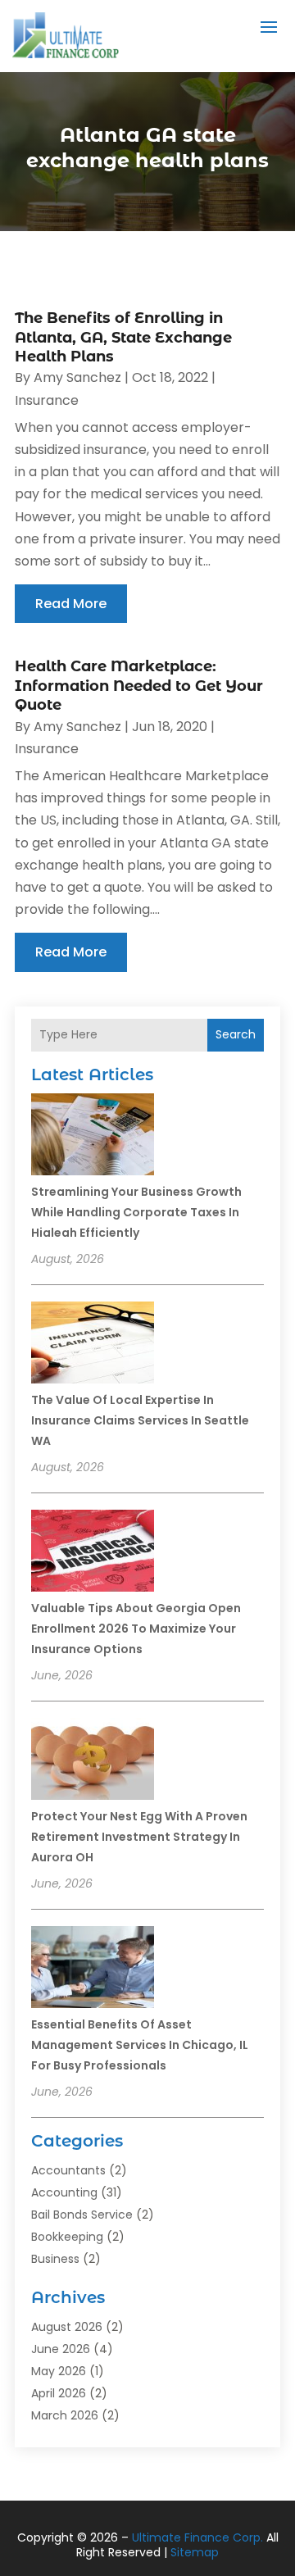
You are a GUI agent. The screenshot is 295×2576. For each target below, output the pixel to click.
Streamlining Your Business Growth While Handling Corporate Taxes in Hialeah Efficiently (136, 1212)
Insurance (47, 400)
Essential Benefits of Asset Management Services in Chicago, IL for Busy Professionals (140, 2045)
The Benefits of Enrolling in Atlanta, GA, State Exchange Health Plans (123, 337)
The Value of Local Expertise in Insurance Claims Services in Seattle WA (140, 1420)
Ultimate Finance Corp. (197, 2537)
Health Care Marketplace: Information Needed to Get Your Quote (139, 686)
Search (236, 1034)
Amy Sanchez (77, 377)
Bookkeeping (67, 2237)
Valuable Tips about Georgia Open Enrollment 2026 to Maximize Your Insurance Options (136, 1629)
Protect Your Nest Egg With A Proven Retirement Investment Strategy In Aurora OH (139, 1837)
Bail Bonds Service (82, 2215)
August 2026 (67, 2327)
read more (71, 604)
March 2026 (65, 2415)
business (55, 2259)
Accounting (64, 2192)
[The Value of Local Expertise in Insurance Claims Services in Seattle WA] (93, 1345)
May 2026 (59, 2371)
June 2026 (61, 2349)
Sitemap (195, 2552)
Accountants (68, 2170)
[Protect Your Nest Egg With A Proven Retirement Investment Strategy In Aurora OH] (93, 1761)
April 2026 (59, 2393)
